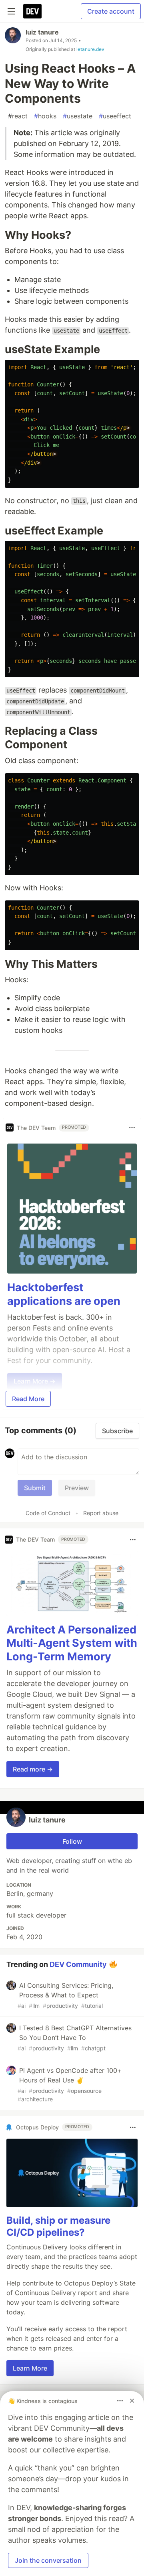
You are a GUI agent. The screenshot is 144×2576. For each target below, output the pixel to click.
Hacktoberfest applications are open (64, 1294)
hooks (45, 116)
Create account (111, 11)
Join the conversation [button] (48, 2560)
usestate (78, 116)
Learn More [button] (30, 2368)
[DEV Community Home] (32, 11)
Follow (72, 1841)
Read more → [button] (33, 1769)
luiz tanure (42, 32)
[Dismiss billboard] (132, 2401)
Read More (28, 1399)
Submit (35, 1488)
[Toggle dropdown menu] (132, 1128)
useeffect (115, 116)
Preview (77, 1488)
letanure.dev (90, 49)
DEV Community (78, 1964)
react (18, 116)
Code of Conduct (48, 1513)
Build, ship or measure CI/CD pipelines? (58, 2226)
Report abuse (101, 1513)
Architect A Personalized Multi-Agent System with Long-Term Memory (72, 1643)
